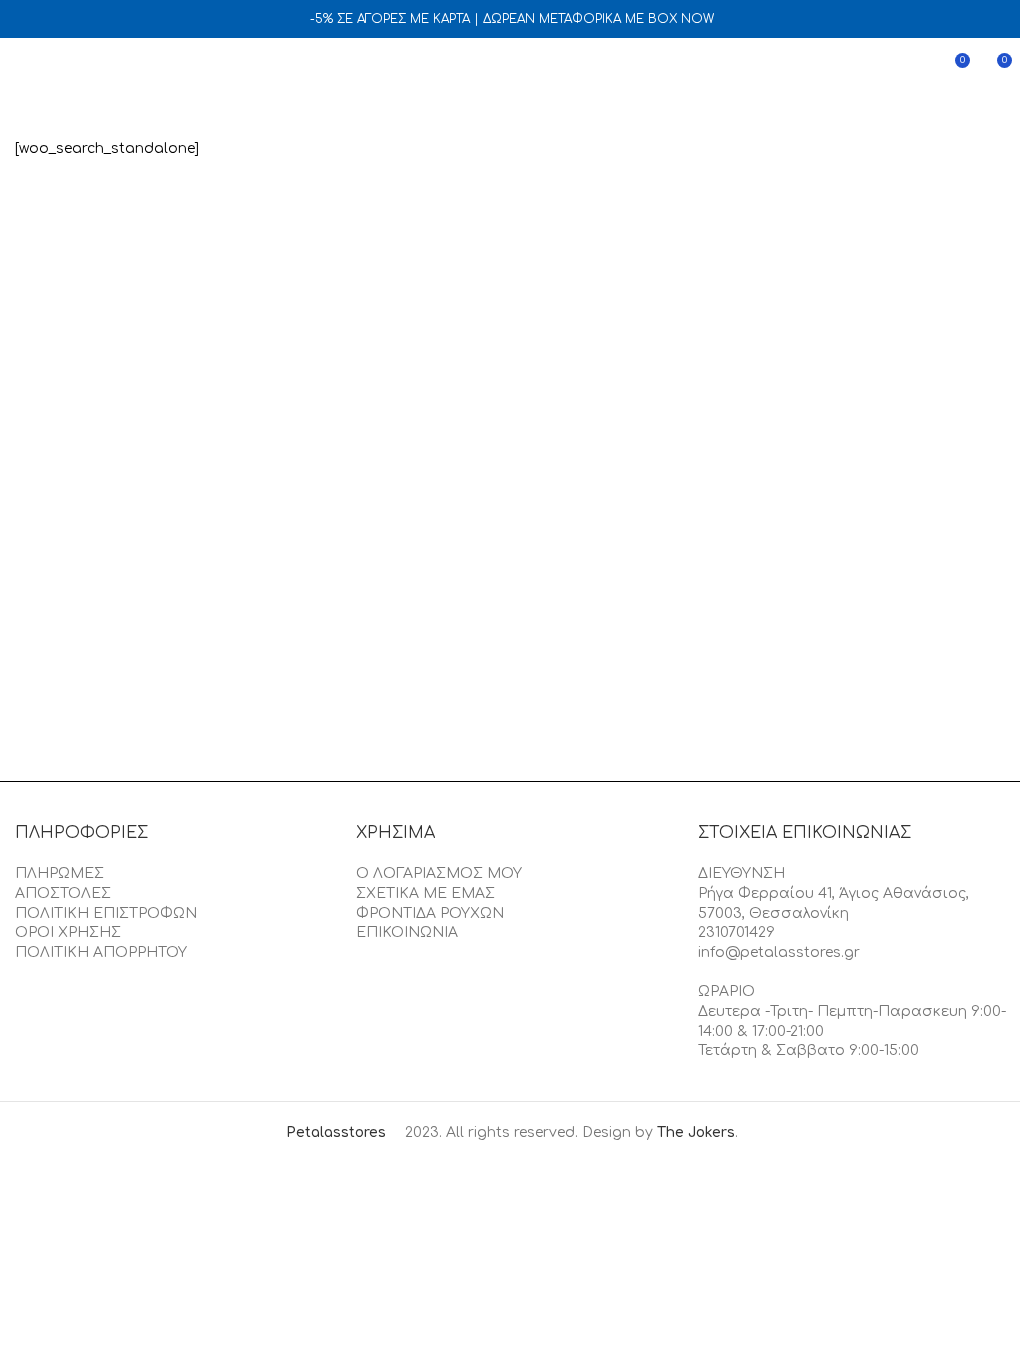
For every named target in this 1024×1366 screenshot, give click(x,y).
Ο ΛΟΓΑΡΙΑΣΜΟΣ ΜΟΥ (439, 873)
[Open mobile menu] (23, 68)
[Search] (59, 68)
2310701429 (736, 932)
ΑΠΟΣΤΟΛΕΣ (63, 893)
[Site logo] (512, 67)
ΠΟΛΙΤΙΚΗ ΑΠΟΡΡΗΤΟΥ (101, 952)
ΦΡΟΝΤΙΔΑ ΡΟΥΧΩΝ (430, 913)
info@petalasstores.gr (779, 952)
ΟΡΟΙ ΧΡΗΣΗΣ (68, 932)
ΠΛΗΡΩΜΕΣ (59, 873)
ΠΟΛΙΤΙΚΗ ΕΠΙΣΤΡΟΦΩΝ (106, 913)
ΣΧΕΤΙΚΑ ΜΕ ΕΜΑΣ (425, 893)
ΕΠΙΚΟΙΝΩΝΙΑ (407, 932)
